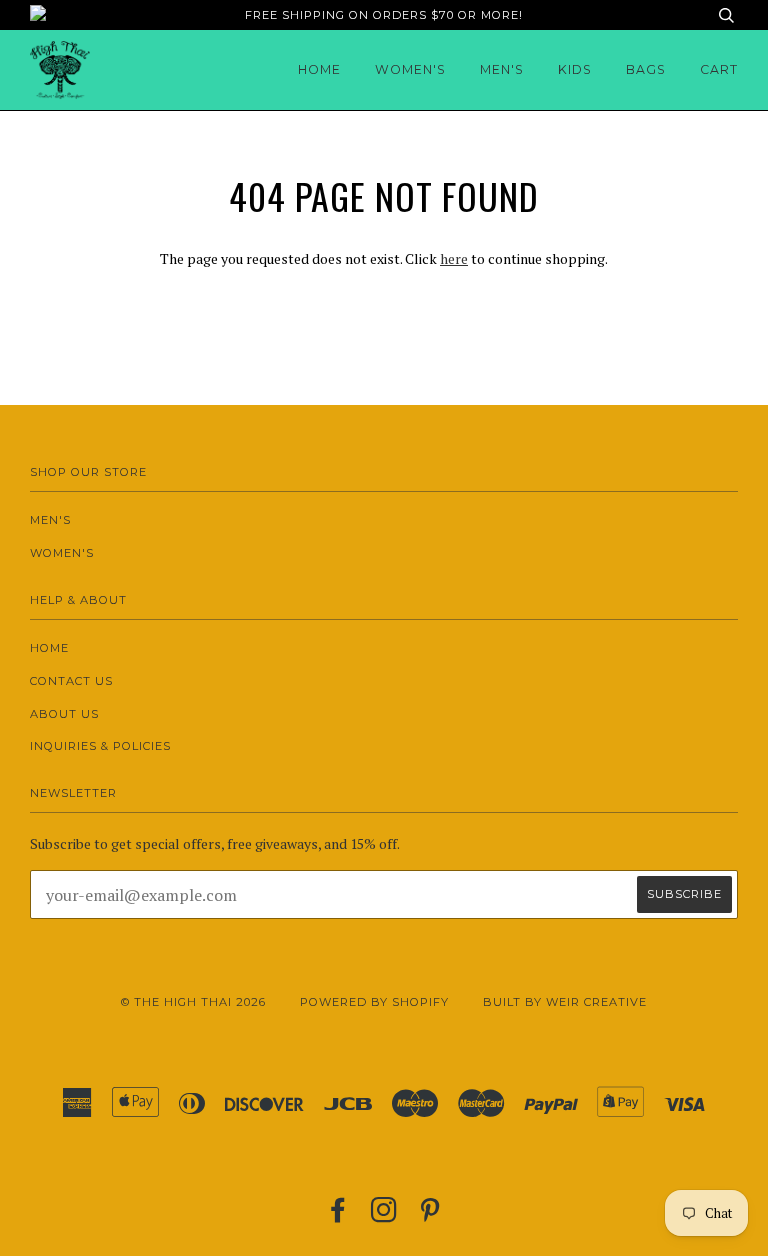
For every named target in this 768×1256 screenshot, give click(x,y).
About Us (64, 714)
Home (319, 69)
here (454, 258)
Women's (410, 69)
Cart (719, 69)
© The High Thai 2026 (193, 1002)
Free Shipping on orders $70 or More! (384, 15)
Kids (575, 69)
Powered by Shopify (374, 1002)
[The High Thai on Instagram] (384, 1216)
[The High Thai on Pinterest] (430, 1216)
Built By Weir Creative (565, 1002)
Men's (502, 69)
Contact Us (71, 681)
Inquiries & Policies (100, 746)
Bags (646, 69)
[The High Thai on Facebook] (338, 1216)
